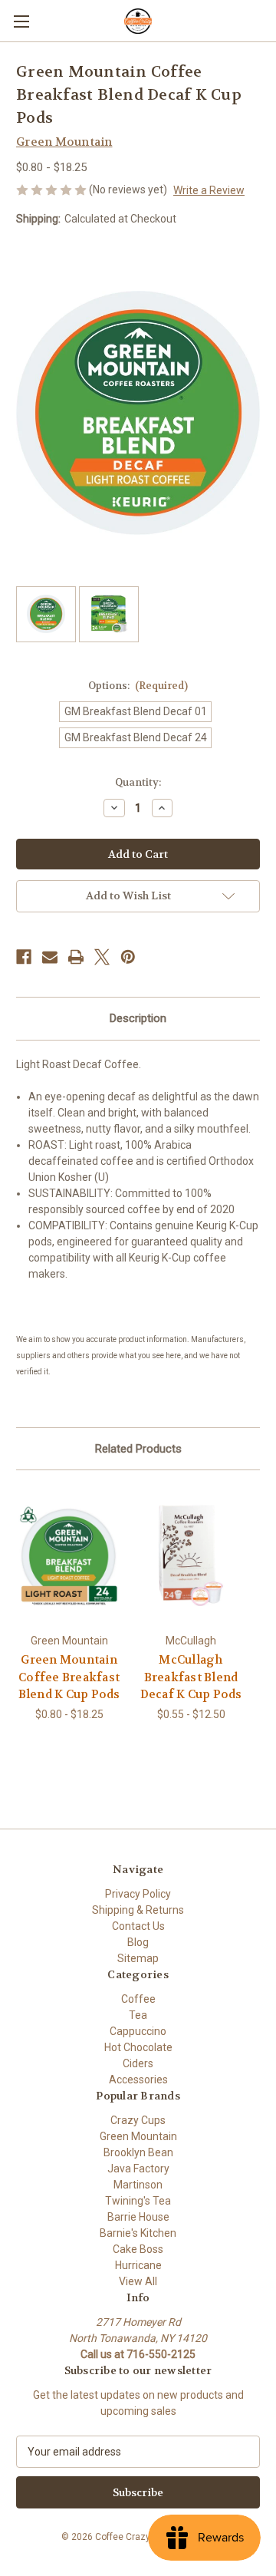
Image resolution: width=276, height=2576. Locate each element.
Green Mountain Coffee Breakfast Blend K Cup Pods (69, 1677)
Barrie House (138, 2217)
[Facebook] (24, 957)
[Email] (50, 957)
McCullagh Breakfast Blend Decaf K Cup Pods (191, 1677)
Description (138, 1018)
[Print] (76, 957)
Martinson (138, 2185)
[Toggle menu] (21, 21)
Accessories (138, 2080)
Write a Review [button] (209, 190)
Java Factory (138, 2169)
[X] (102, 957)
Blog (138, 1942)
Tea (138, 2015)
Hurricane (138, 2265)
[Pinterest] (128, 957)
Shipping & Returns (138, 1910)
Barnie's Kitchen (138, 2233)
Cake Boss (138, 2249)
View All (138, 2281)
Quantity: (138, 782)
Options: (138, 686)
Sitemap (138, 1958)
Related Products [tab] (138, 1449)
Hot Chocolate (138, 2047)
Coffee (138, 1999)
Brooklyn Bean (138, 2152)
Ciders (138, 2063)
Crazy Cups (138, 2120)
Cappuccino (138, 2031)
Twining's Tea (138, 2201)
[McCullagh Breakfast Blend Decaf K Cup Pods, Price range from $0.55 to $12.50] (191, 1555)
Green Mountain (138, 2136)
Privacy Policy (138, 1894)
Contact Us (138, 1926)
